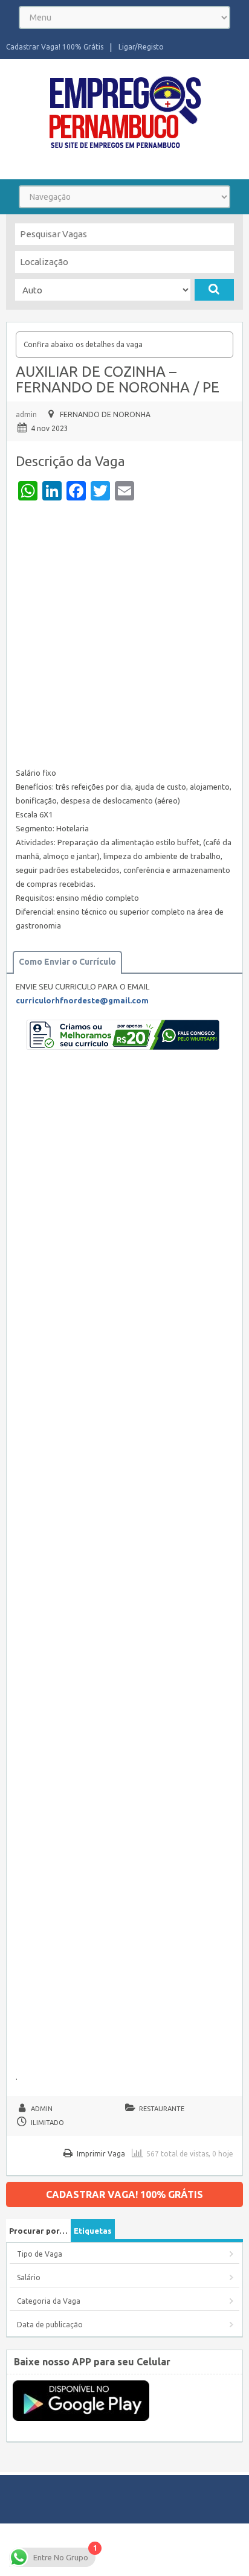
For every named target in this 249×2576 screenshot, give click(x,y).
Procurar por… (38, 2231)
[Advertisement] (124, 637)
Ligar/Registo (141, 47)
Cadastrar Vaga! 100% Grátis (55, 47)
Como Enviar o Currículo (67, 962)
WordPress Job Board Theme (103, 2549)
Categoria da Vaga (49, 2301)
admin (26, 414)
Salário (29, 2277)
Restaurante (162, 2109)
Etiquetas (93, 2231)
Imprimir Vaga (101, 2154)
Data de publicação (50, 2325)
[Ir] (214, 290)
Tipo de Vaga (40, 2254)
